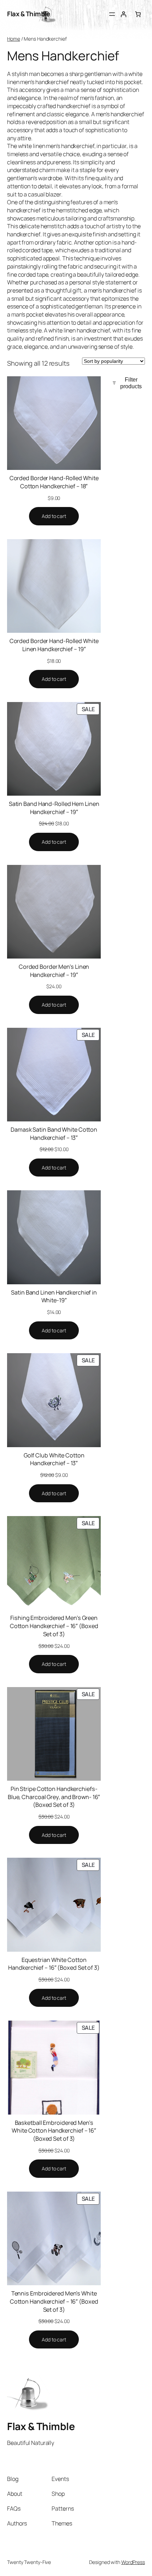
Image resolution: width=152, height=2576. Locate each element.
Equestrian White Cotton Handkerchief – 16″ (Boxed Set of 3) (54, 1964)
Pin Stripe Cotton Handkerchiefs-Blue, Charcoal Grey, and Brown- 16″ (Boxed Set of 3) (54, 1797)
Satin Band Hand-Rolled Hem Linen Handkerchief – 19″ (54, 808)
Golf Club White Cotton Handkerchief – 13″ (54, 1459)
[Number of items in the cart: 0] (138, 14)
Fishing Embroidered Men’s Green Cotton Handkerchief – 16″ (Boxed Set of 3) (54, 1626)
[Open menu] (112, 14)
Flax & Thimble (28, 14)
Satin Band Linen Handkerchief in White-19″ (54, 1296)
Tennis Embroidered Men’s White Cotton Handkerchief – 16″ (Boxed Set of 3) (54, 2301)
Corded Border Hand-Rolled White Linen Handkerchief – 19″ (54, 645)
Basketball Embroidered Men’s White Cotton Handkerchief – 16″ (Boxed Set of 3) (54, 2131)
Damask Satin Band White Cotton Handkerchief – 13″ (54, 1134)
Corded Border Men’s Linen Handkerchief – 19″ (54, 971)
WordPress (133, 2562)
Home (14, 39)
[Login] (124, 14)
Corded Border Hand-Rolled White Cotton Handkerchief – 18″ (54, 482)
